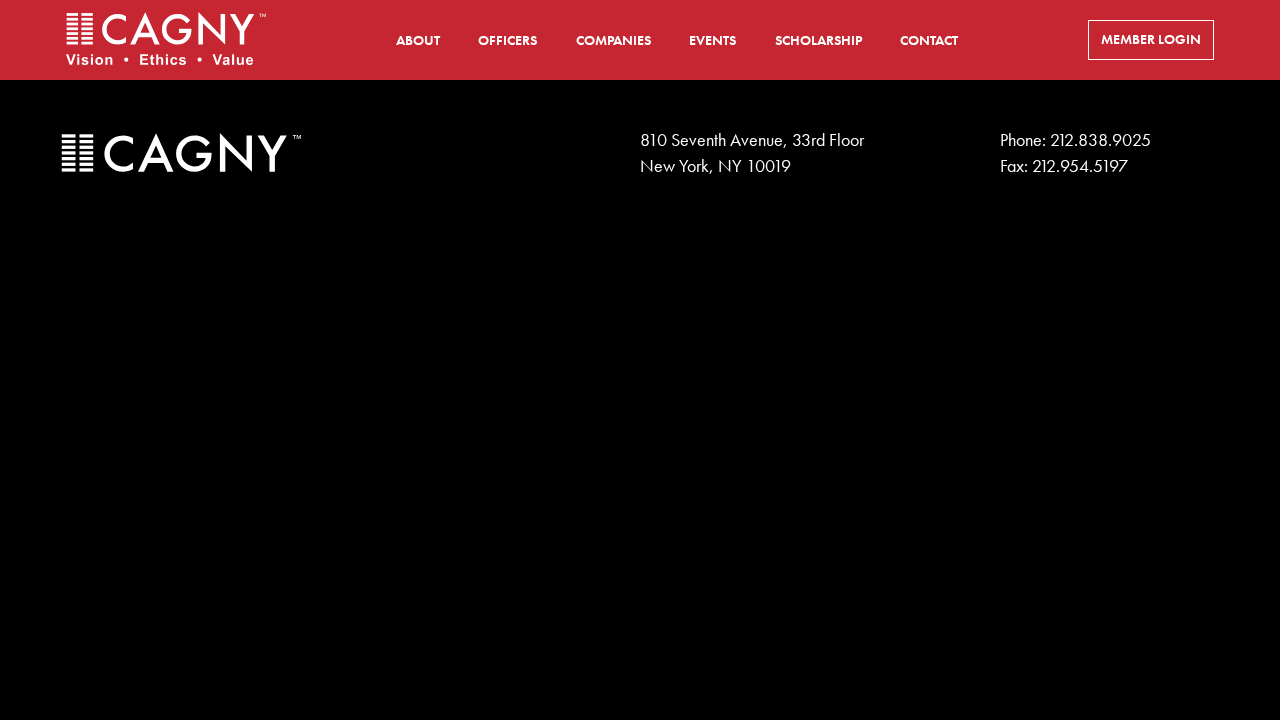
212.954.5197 (1080, 166)
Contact (929, 40)
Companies (613, 40)
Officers (507, 40)
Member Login (1151, 39)
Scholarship (818, 40)
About (418, 40)
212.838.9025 (1100, 140)
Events (712, 40)
